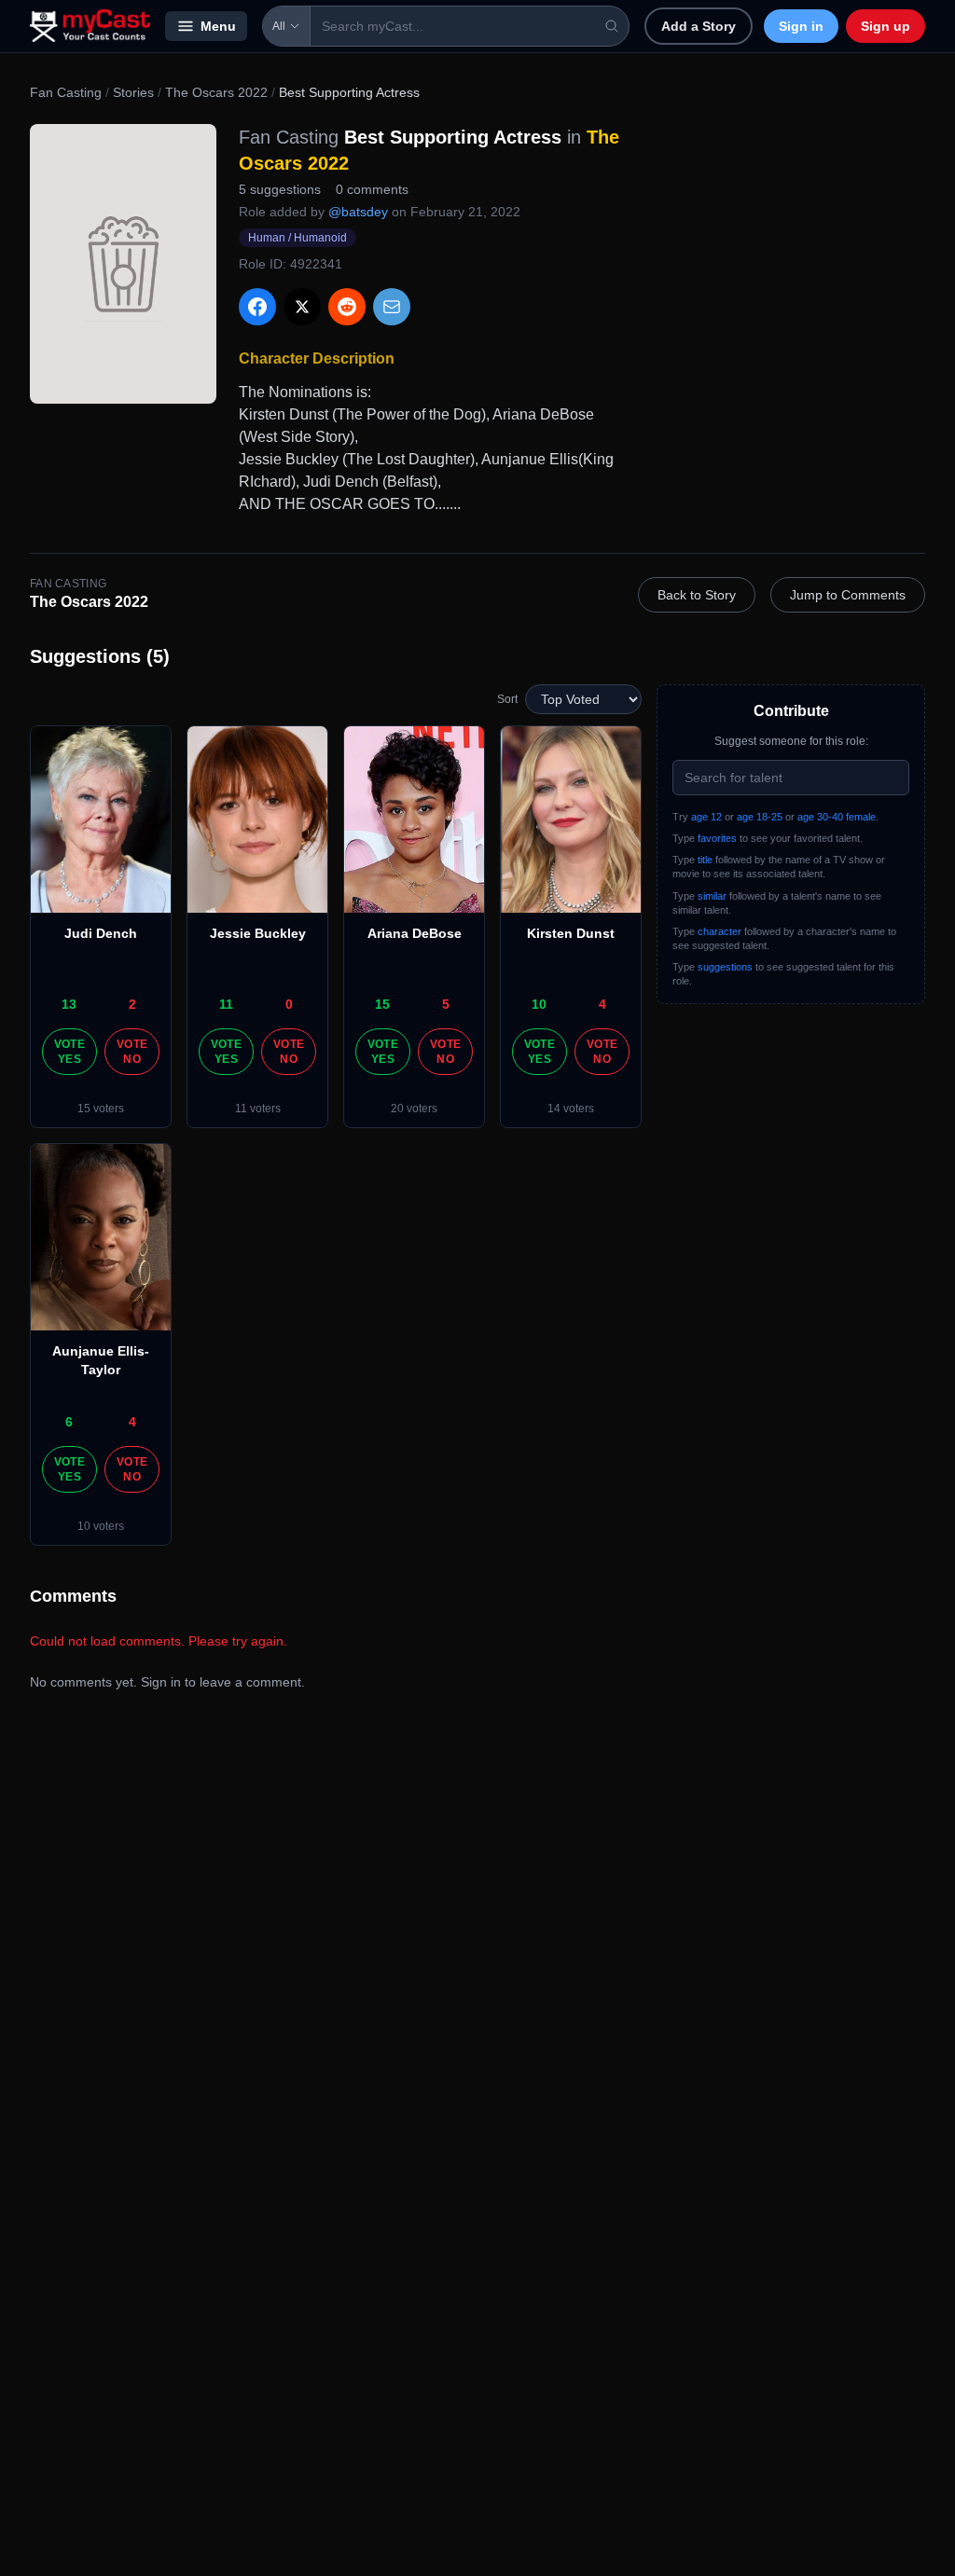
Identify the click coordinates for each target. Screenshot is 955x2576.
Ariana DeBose (415, 933)
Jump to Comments (848, 595)
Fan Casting (66, 92)
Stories (133, 92)
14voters (571, 1109)
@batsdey (358, 212)
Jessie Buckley (258, 933)
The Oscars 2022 (216, 92)
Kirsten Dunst (571, 933)
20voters (414, 1109)
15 (382, 1004)
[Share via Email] (392, 307)
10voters (101, 1526)
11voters (258, 1109)
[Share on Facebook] (257, 307)
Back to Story (697, 595)
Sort (507, 699)
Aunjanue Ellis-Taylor (101, 1360)
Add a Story (699, 26)
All (279, 26)
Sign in (801, 26)
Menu (218, 26)
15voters (101, 1109)
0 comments (372, 189)
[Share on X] (302, 307)
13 (69, 1004)
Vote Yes (69, 1052)
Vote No (132, 1052)
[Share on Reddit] (347, 307)
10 (539, 1004)
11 (226, 1004)
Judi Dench (101, 933)
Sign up (886, 26)
